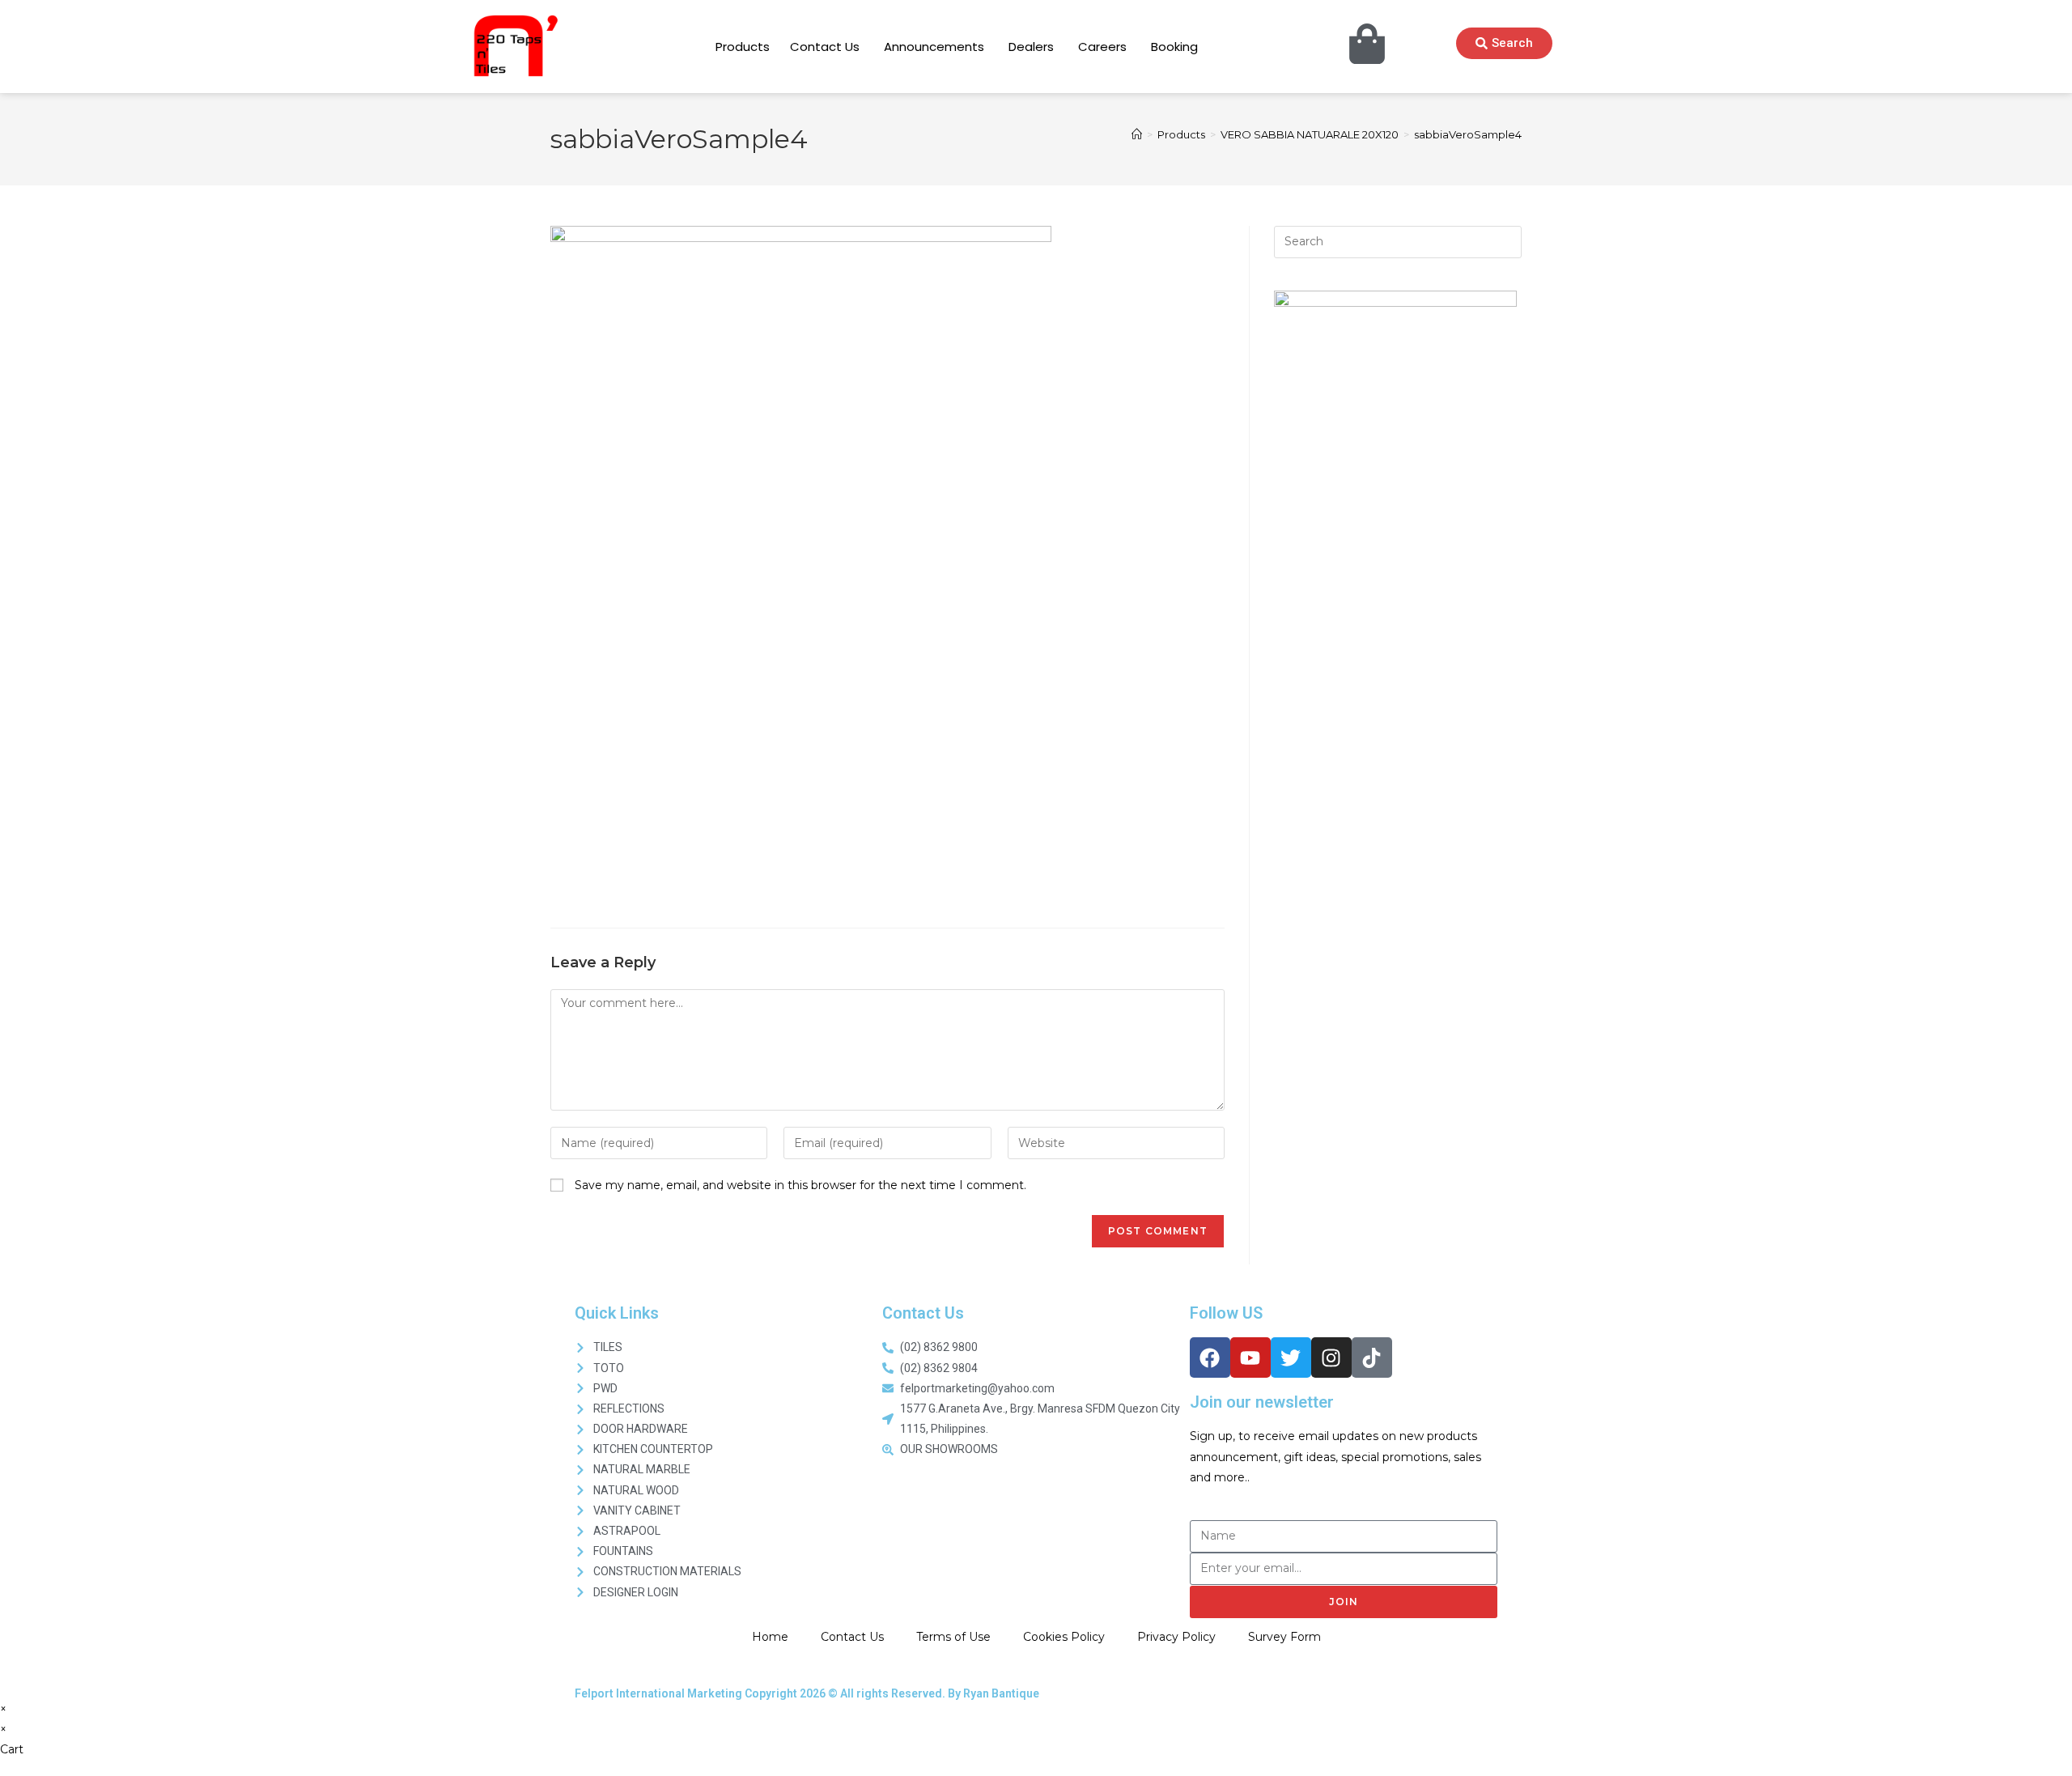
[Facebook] (1210, 1357)
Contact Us (852, 1637)
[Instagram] (1331, 1357)
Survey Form (1284, 1637)
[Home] (1137, 134)
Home (770, 1637)
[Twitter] (1291, 1357)
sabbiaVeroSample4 (1468, 134)
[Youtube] (1250, 1357)
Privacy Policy (1176, 1637)
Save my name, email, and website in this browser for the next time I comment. (800, 1185)
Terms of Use (953, 1637)
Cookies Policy (1064, 1637)
